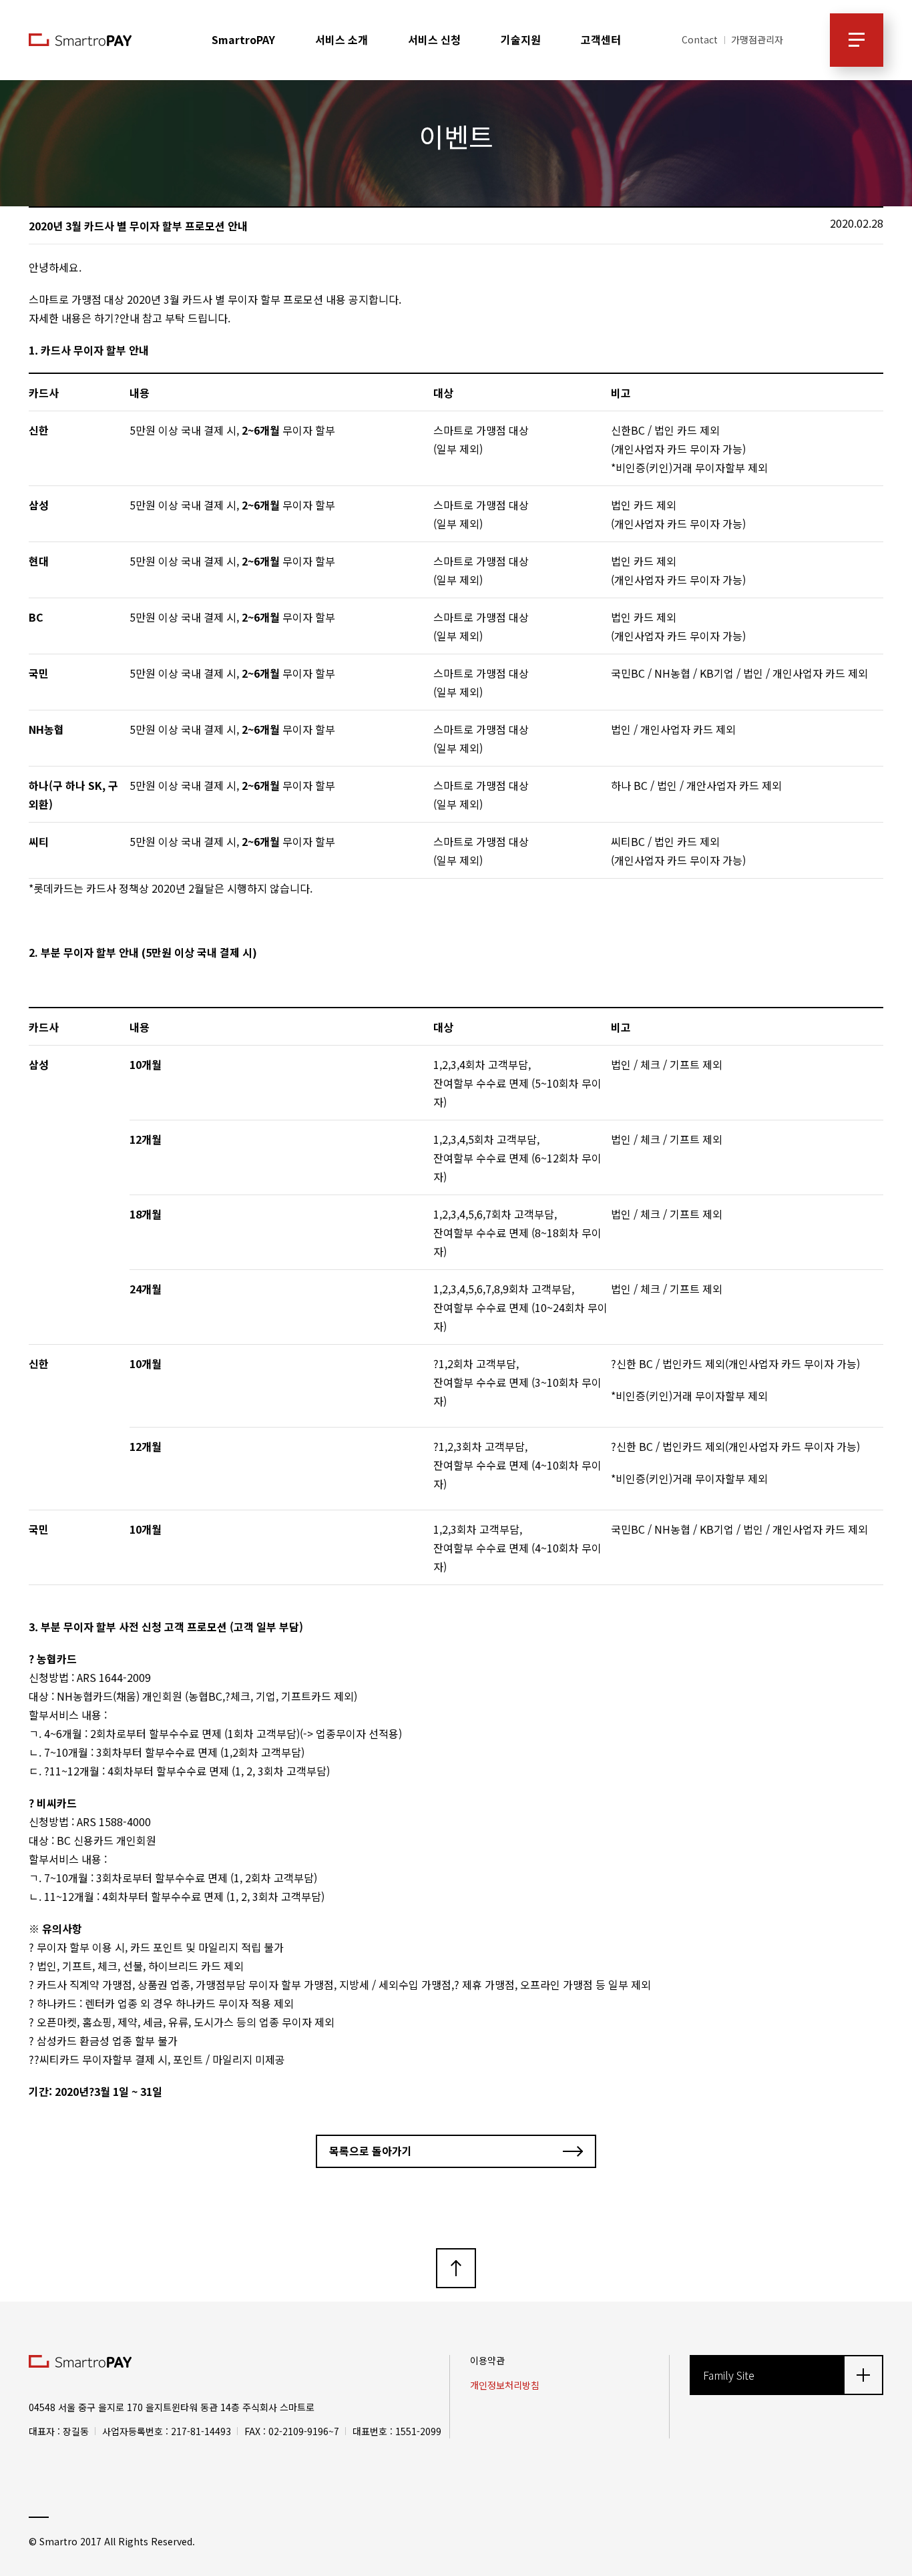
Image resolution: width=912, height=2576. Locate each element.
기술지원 (521, 40)
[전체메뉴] (857, 40)
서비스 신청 (434, 40)
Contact (700, 39)
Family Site (729, 2375)
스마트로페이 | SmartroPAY (80, 40)
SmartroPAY (243, 40)
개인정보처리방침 (505, 2385)
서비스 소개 (341, 40)
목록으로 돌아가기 (371, 2151)
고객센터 (601, 40)
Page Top (456, 2268)
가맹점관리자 (757, 39)
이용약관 (487, 2360)
